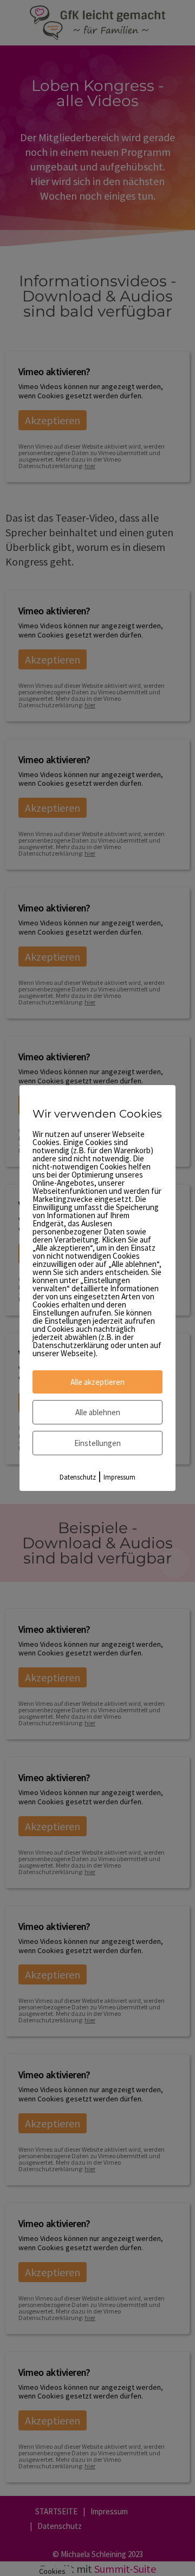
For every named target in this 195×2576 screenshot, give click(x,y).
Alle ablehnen (98, 1412)
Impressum (119, 1477)
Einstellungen (97, 1443)
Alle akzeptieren (97, 1382)
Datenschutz (78, 1477)
